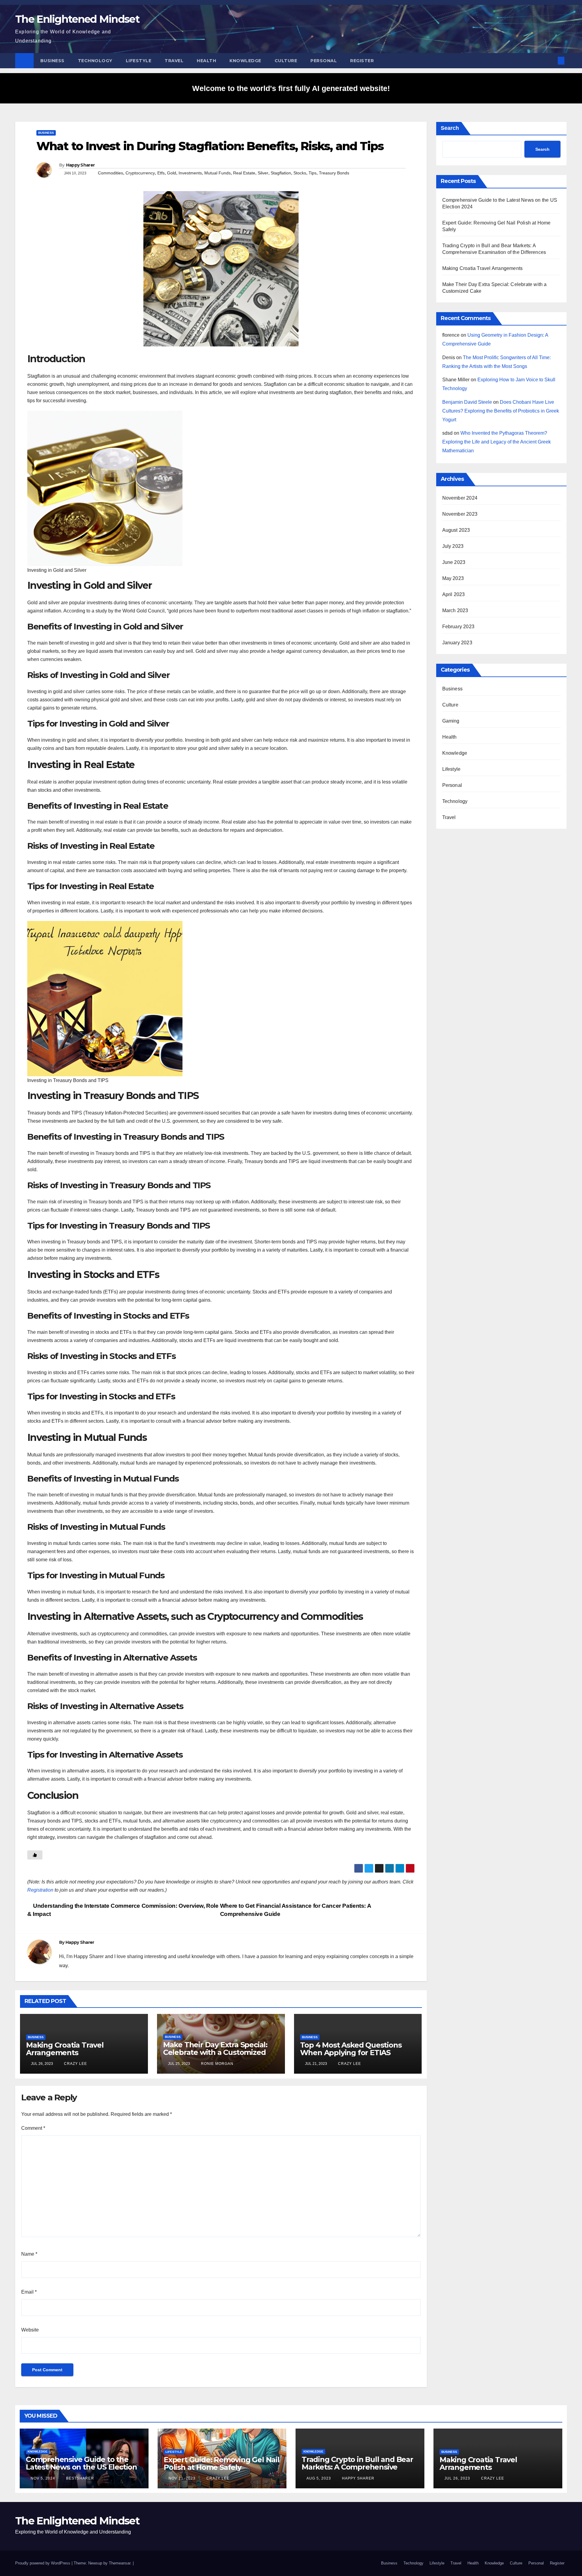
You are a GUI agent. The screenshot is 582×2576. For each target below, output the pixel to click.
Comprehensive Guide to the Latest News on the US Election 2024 (81, 2467)
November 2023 (460, 514)
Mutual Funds (217, 173)
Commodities (110, 173)
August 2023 (456, 530)
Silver (263, 173)
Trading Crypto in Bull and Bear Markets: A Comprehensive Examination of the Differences (357, 2467)
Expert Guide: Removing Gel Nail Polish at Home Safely (222, 2463)
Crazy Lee (75, 2064)
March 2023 (455, 610)
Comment (33, 2128)
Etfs (161, 173)
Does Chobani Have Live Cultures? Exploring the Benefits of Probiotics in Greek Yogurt (501, 411)
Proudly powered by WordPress (43, 2563)
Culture (286, 61)
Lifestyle (139, 61)
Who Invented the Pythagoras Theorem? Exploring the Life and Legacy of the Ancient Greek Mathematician (497, 442)
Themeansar (120, 2563)
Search (450, 128)
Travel (174, 61)
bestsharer (79, 2478)
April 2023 (454, 594)
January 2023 (457, 643)
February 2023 (458, 627)
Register (362, 61)
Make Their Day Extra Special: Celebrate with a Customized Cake (215, 2052)
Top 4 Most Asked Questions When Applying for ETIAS (351, 2049)
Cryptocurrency (140, 173)
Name (29, 2254)
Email (29, 2292)
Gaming (451, 721)
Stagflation (281, 173)
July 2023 (453, 546)
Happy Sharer (80, 165)
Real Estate (244, 173)
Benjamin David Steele (467, 402)
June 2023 (454, 562)
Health (206, 61)
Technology (95, 61)
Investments (190, 173)
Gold (172, 173)
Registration (40, 1890)
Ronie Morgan (217, 2064)
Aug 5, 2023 (319, 2478)
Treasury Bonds (334, 173)
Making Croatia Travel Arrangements (65, 2049)
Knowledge (245, 61)
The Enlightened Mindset (77, 19)
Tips (313, 173)
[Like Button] (35, 1855)
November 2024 (460, 498)
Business (52, 61)
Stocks (300, 173)
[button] (551, 61)
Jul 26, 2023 (457, 2478)
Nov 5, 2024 (43, 2478)
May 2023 (453, 578)
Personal (324, 61)
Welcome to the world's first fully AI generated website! (291, 88)
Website (30, 2330)
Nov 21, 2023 (182, 2478)
